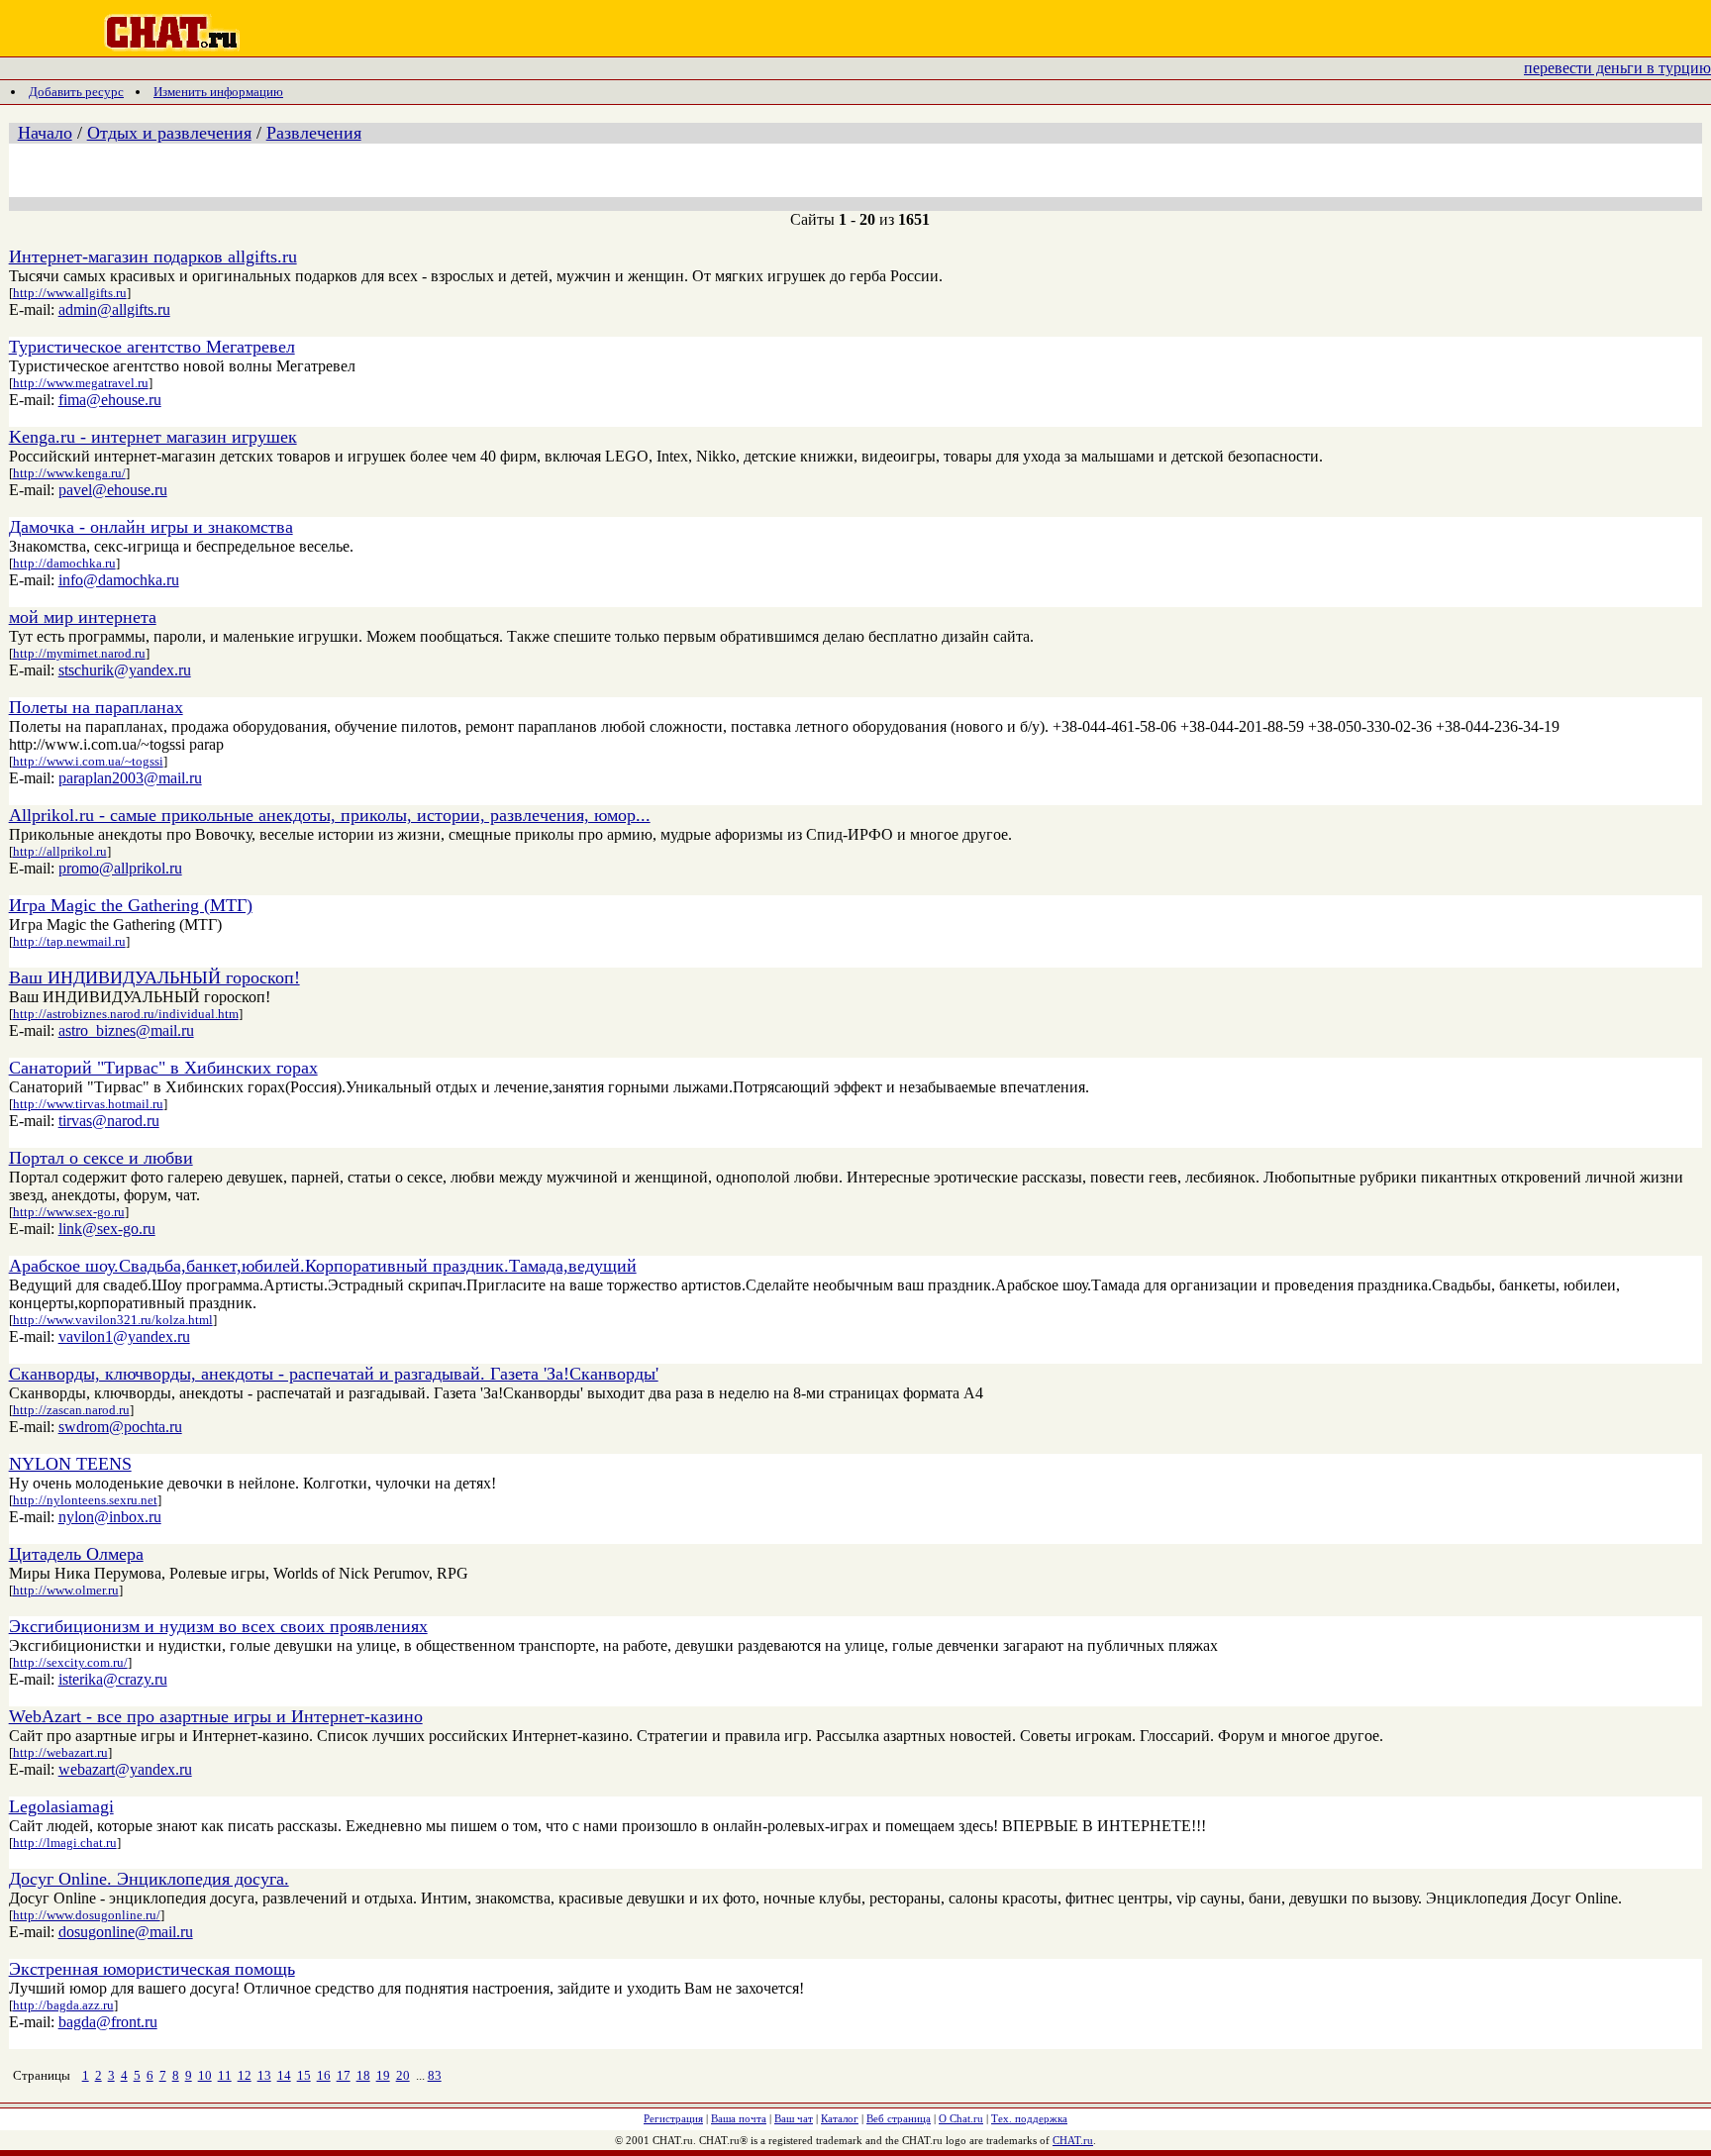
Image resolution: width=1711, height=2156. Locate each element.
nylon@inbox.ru (110, 1517)
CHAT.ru (1073, 2140)
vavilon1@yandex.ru (124, 1336)
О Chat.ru (961, 2118)
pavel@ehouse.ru (113, 490)
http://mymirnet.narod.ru (79, 653)
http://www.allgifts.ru (70, 293)
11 (225, 2075)
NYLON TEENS (70, 1464)
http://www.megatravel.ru (81, 383)
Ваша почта (739, 2118)
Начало (45, 133)
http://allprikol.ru (60, 851)
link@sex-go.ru (107, 1229)
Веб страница (899, 2118)
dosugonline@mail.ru (126, 1932)
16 (324, 2075)
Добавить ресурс (76, 92)
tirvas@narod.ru (109, 1121)
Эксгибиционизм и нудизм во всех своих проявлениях (218, 1626)
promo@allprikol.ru (120, 868)
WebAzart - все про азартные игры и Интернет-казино (216, 1716)
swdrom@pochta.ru (120, 1427)
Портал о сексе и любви (101, 1158)
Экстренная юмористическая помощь (152, 1969)
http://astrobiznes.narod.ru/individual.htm (126, 1014)
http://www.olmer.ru (66, 1590)
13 (264, 2075)
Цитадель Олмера (76, 1554)
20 (403, 2075)
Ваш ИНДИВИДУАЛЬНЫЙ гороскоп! (154, 977)
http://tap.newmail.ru (69, 941)
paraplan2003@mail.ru (130, 778)
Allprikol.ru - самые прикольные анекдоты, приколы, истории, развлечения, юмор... (330, 815)
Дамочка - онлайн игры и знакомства (151, 527)
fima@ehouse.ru (110, 400)
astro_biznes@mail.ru (126, 1030)
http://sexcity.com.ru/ (70, 1662)
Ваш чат (794, 2118)
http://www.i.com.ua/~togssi (88, 761)
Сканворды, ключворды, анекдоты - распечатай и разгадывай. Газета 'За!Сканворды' (334, 1374)
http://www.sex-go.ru (69, 1212)
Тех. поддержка (1029, 2118)
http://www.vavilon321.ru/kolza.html (113, 1320)
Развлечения (314, 133)
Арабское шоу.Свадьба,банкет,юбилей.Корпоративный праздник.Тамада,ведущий (323, 1266)
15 (304, 2075)
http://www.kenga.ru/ (69, 473)
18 (363, 2075)
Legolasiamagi (61, 1806)
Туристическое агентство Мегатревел (152, 347)
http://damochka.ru (64, 563)
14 (284, 2075)
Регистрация (673, 2118)
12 (245, 2075)
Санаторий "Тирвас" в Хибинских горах (163, 1068)
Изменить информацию (218, 92)
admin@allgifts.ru (114, 309)
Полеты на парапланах (96, 707)
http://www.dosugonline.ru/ (87, 1915)
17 (344, 2075)
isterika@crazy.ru (113, 1679)
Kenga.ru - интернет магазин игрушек (153, 437)
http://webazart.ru (60, 1752)
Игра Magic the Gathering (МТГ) (131, 905)
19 (383, 2075)
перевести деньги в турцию (1617, 68)
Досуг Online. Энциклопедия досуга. (149, 1879)
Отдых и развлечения (169, 133)
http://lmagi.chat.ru (65, 1843)
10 (205, 2075)
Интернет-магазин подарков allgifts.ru (153, 257)
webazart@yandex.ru (125, 1769)
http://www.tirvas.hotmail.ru (88, 1104)
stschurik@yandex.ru (125, 670)
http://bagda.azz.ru (63, 2005)
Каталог (840, 2118)
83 (435, 2075)
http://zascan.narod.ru (71, 1410)
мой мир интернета (83, 617)
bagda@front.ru (108, 2022)
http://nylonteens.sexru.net (85, 1500)
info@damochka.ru (119, 580)
